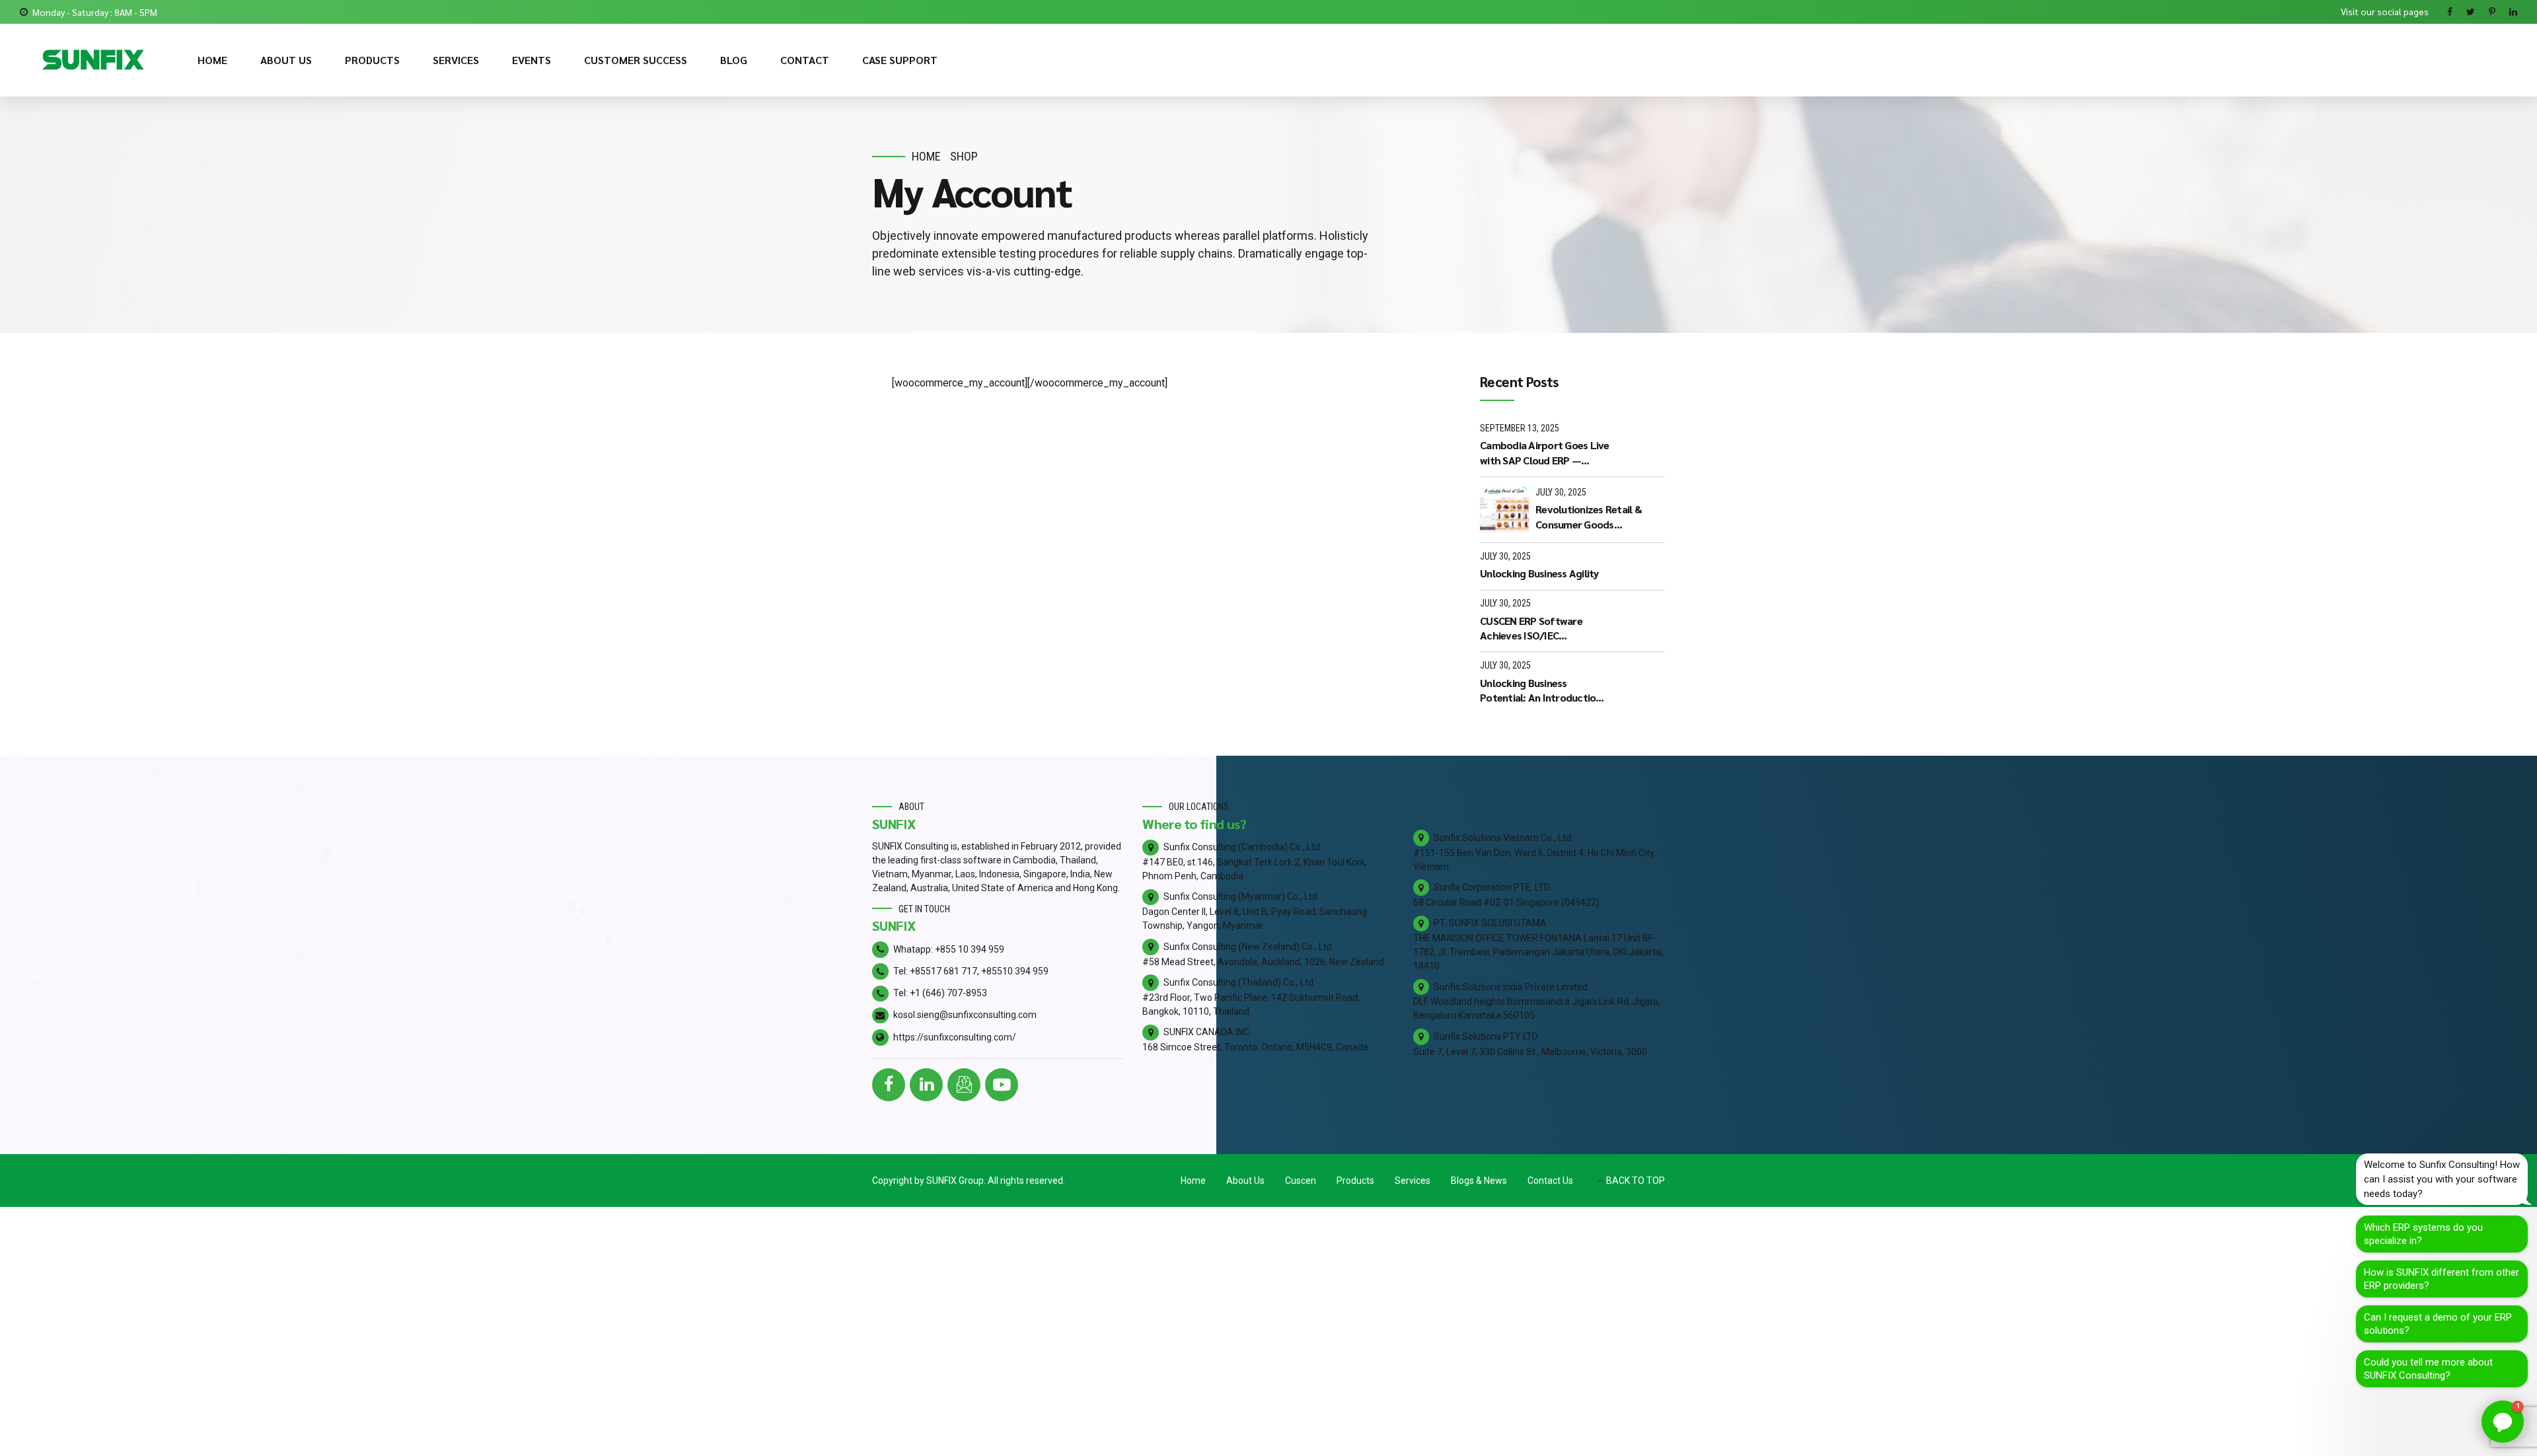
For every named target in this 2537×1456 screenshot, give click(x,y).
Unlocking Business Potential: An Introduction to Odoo (1541, 691)
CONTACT (805, 60)
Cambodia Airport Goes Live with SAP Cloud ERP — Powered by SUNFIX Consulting (1545, 453)
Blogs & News (1479, 1181)
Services (1413, 1181)
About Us (1245, 1181)
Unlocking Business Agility (1539, 573)
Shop (964, 156)
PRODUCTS (372, 60)
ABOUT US (286, 60)
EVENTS (532, 60)
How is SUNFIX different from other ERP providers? (2442, 1279)
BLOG (734, 60)
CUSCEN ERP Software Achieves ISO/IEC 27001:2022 (1531, 629)
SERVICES (456, 60)
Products (1355, 1181)
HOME (212, 60)
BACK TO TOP (1636, 1181)
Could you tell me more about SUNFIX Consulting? (2428, 1369)
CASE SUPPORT (900, 60)
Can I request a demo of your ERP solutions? (2438, 1324)
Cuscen (1301, 1181)
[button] (2503, 1422)
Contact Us (1550, 1181)
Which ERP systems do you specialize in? (2423, 1234)
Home (926, 156)
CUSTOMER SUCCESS (636, 60)
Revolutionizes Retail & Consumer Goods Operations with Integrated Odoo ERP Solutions (1599, 517)
